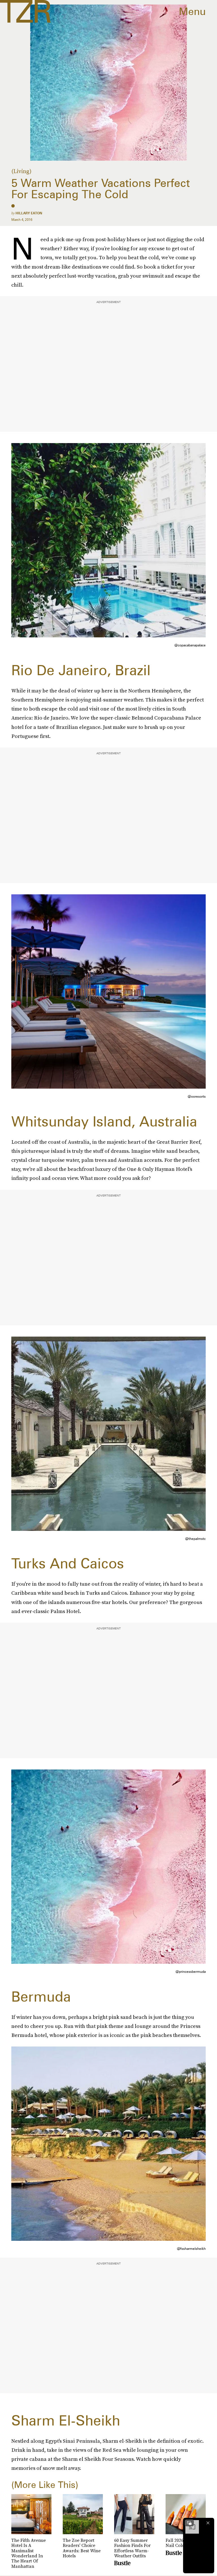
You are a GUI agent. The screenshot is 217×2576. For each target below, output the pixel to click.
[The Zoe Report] (25, 11)
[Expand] (189, 2523)
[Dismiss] (208, 2523)
